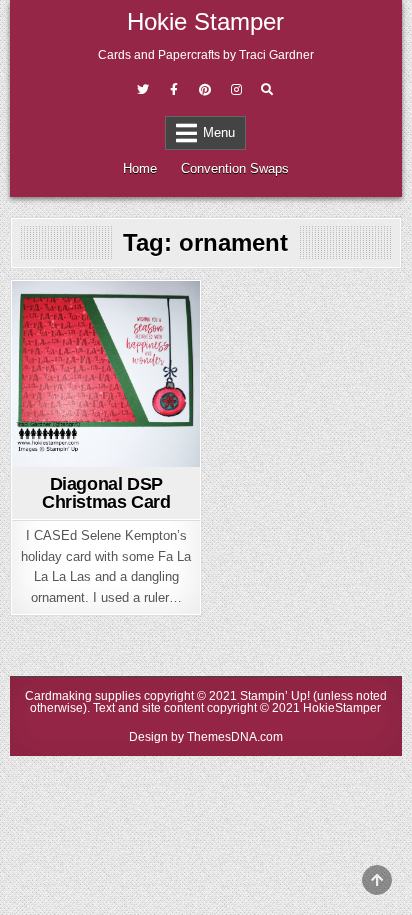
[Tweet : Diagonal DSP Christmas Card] (75, 455)
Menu (219, 132)
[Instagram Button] (236, 90)
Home (140, 168)
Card (106, 317)
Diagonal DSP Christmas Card (106, 493)
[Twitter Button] (143, 90)
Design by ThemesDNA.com (206, 737)
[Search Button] (267, 90)
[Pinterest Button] (205, 90)
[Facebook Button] (174, 90)
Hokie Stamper (205, 21)
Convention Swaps (235, 168)
